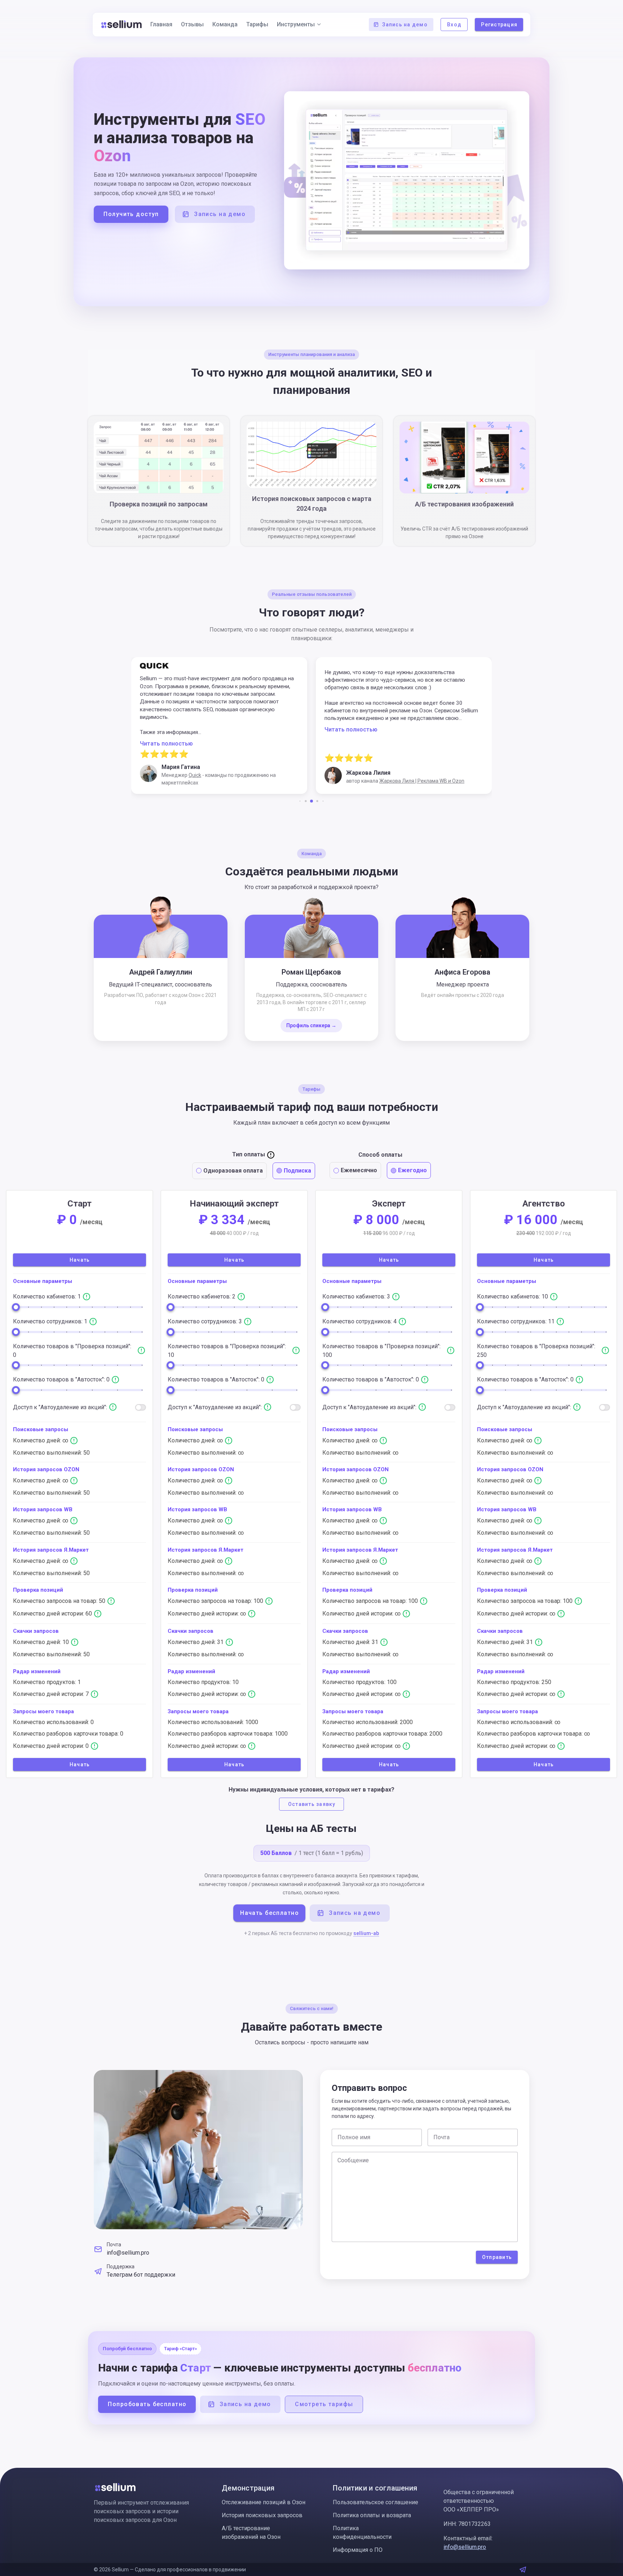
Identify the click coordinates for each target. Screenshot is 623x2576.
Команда (225, 24)
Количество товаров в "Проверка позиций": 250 (536, 1351)
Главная (161, 24)
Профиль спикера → (311, 1025)
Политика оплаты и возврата (372, 2515)
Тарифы (257, 24)
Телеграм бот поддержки (141, 2275)
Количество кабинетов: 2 (202, 1296)
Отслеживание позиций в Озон (264, 2502)
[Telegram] (523, 2570)
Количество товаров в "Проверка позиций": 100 (381, 1351)
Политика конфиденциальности (362, 2533)
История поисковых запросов (262, 2515)
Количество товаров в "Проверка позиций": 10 (227, 1351)
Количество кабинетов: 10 (513, 1296)
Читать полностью (166, 729)
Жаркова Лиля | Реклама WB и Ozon (237, 781)
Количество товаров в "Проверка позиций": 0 (72, 1351)
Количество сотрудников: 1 (51, 1321)
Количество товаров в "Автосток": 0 (62, 1379)
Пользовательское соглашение (375, 2502)
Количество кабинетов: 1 (48, 1296)
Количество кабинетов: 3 (357, 1296)
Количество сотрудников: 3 (206, 1321)
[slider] (16, 1307)
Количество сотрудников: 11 (516, 1321)
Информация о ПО (358, 2550)
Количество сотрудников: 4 (360, 1321)
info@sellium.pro (128, 2253)
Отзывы (192, 24)
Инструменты (296, 24)
